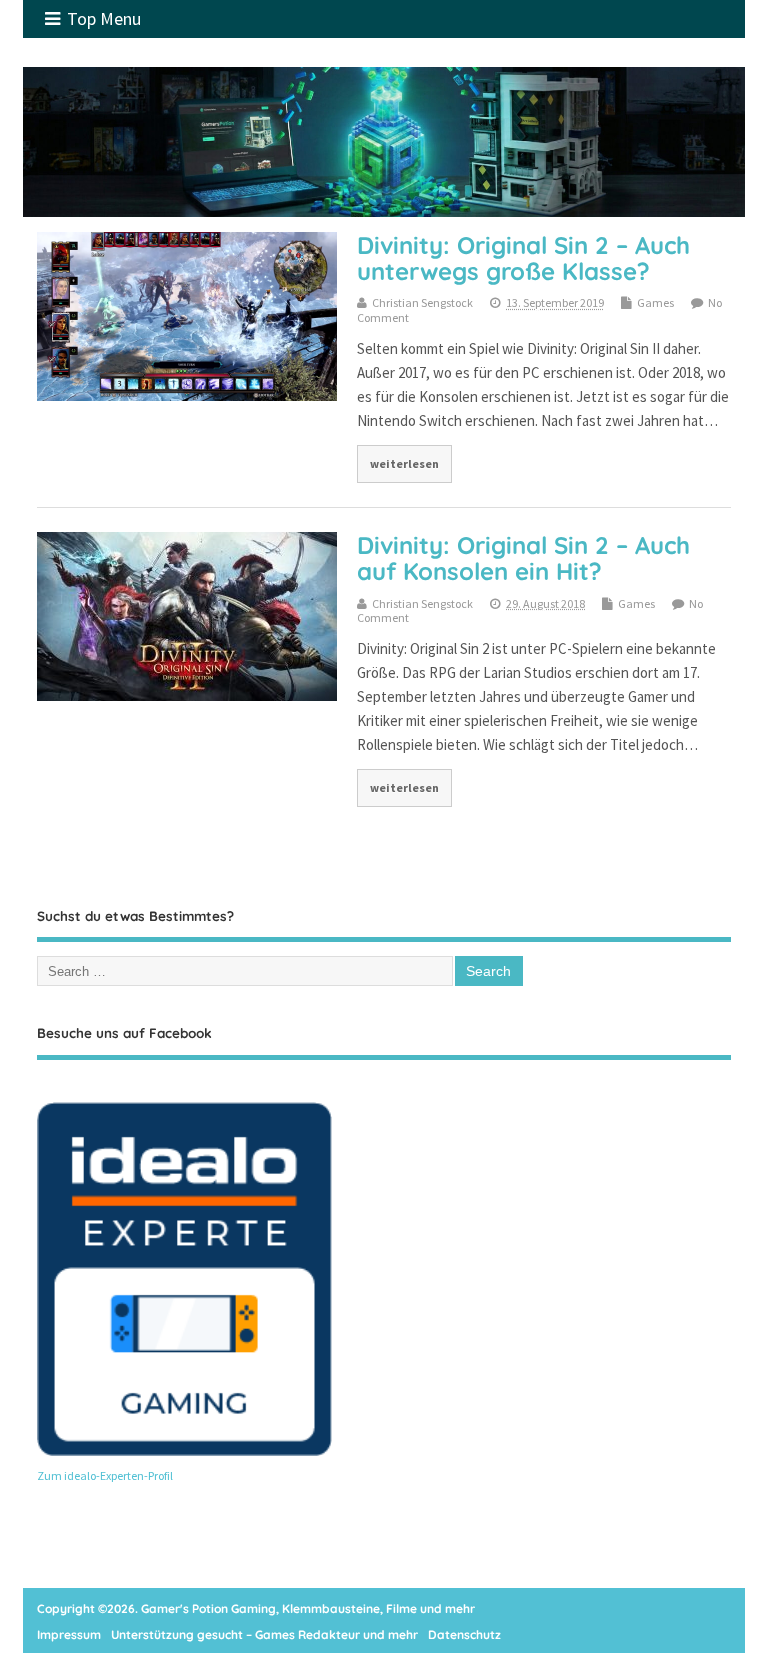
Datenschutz (464, 1634)
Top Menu (104, 18)
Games (655, 302)
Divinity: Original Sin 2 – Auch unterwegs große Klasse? (523, 258)
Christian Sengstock (422, 302)
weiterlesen (404, 463)
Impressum (69, 1634)
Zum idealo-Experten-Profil (105, 1475)
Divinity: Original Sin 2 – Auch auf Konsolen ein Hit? (523, 558)
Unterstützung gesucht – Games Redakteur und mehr (264, 1634)
